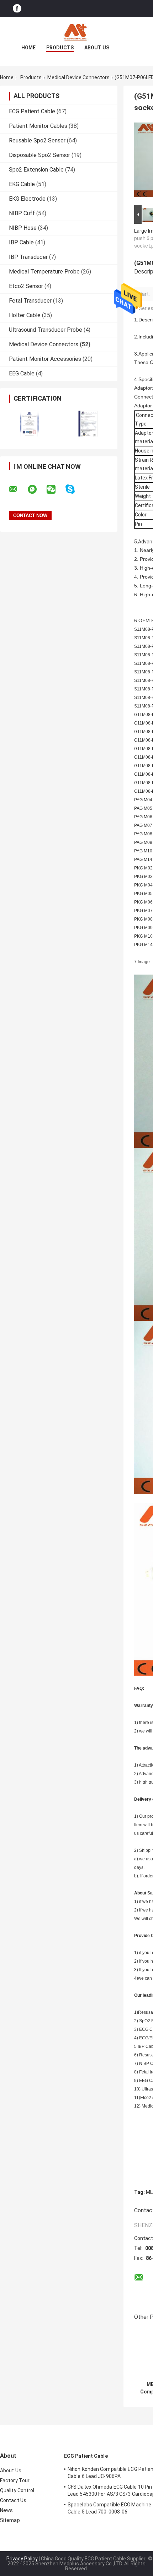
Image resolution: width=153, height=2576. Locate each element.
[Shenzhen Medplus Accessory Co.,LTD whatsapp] (37, 489)
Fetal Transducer (30, 301)
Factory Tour (15, 2480)
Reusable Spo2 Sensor (37, 140)
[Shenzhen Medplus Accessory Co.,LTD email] (18, 489)
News (6, 2510)
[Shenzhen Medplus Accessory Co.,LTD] (76, 31)
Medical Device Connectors (78, 77)
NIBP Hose (23, 228)
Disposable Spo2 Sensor (39, 155)
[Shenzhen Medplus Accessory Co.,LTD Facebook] (17, 9)
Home (28, 48)
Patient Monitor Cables (38, 126)
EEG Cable (22, 373)
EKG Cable (22, 184)
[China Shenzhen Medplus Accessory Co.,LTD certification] (29, 424)
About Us (97, 48)
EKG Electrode (27, 199)
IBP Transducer (28, 257)
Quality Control (17, 2490)
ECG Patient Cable (32, 111)
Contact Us (13, 2500)
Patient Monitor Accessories (45, 359)
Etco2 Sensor (26, 286)
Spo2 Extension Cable (36, 170)
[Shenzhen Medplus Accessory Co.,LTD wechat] (56, 489)
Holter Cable (25, 315)
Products (60, 48)
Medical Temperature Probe (44, 272)
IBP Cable (21, 242)
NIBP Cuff (22, 213)
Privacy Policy (22, 2559)
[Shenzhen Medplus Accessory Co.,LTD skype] (75, 489)
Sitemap (10, 2520)
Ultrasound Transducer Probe (46, 330)
